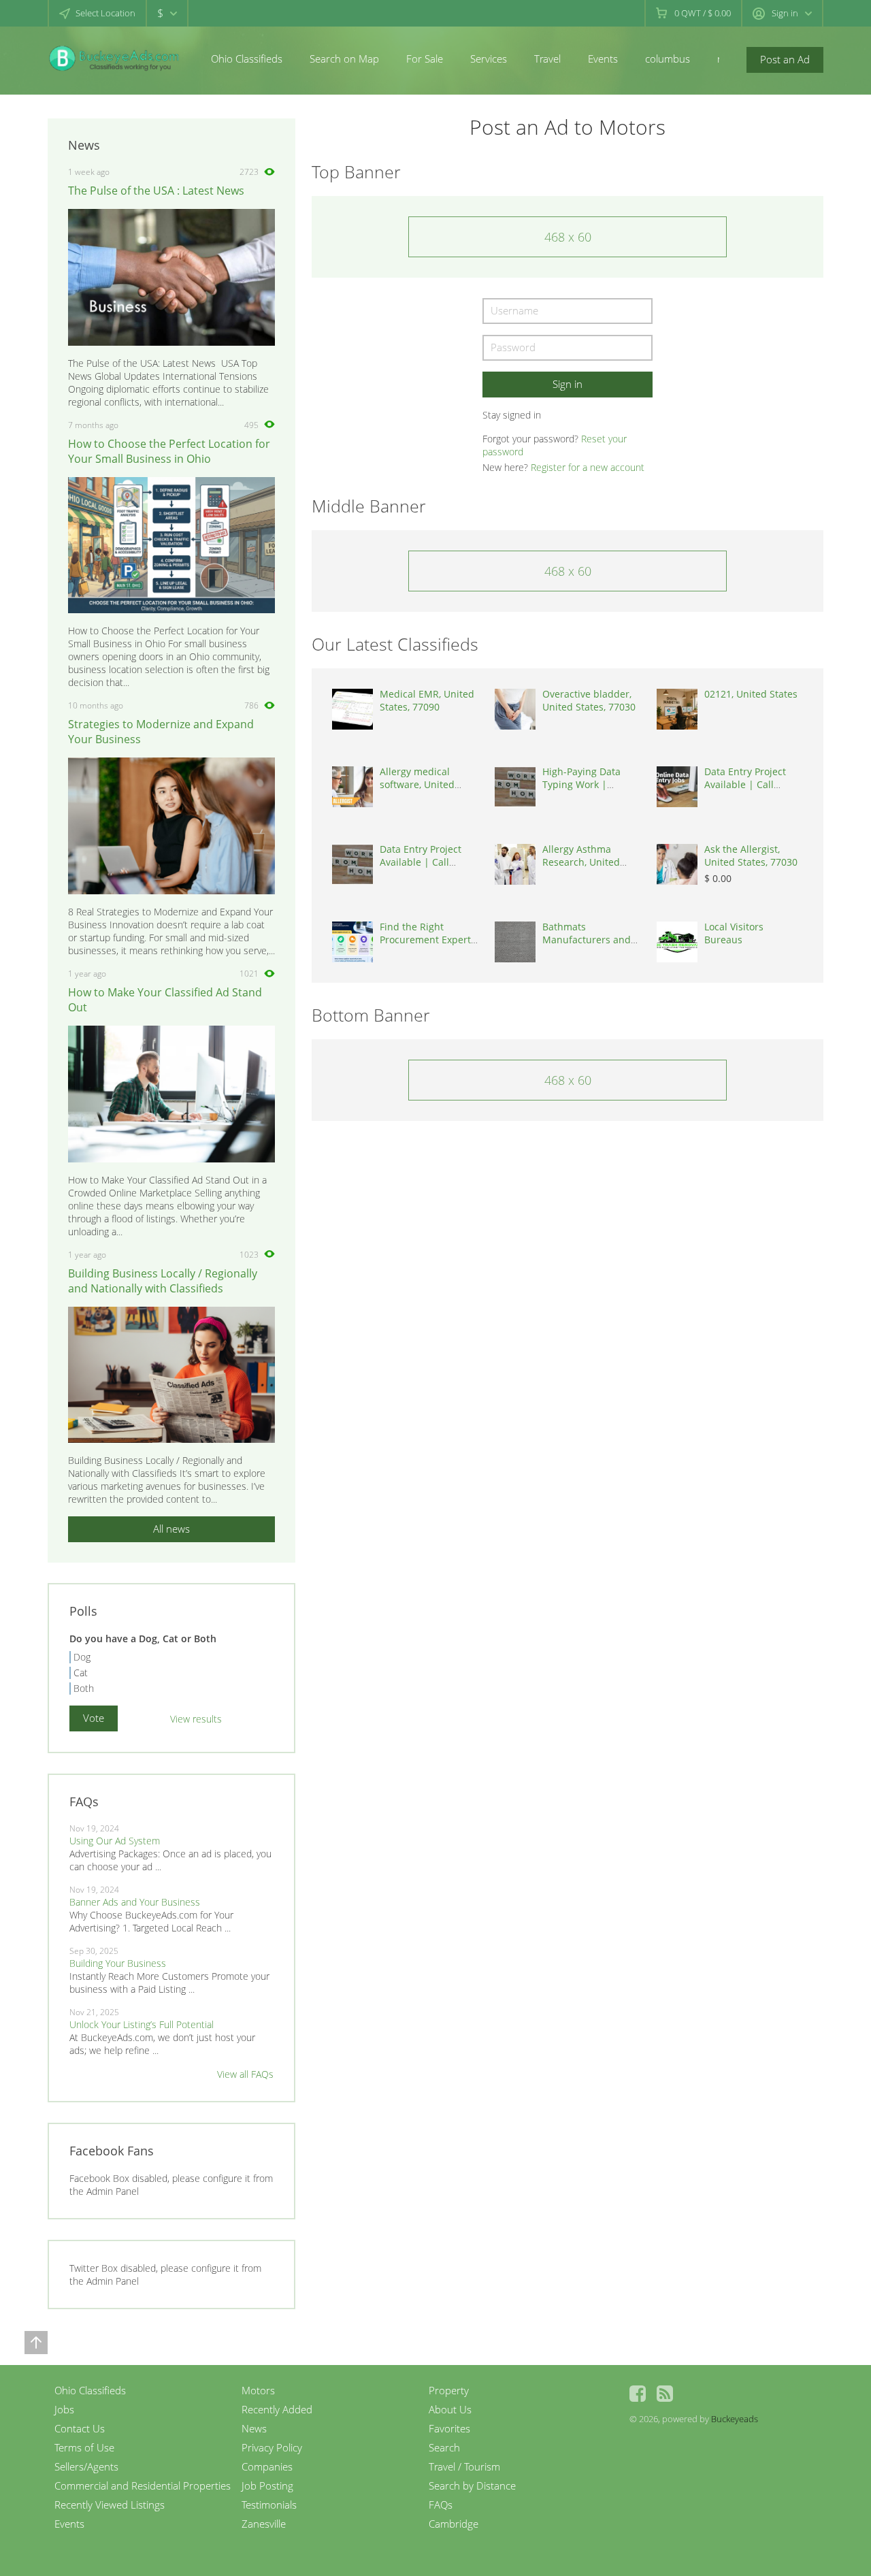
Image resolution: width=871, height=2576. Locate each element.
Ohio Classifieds (247, 59)
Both (84, 1688)
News (254, 2428)
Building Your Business (118, 1963)
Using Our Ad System (115, 1841)
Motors (258, 2390)
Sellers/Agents (86, 2466)
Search (444, 2447)
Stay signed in (512, 415)
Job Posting (267, 2485)
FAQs (441, 2505)
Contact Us (80, 2428)
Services (489, 59)
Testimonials (269, 2505)
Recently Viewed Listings (110, 2505)
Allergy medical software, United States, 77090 (417, 784)
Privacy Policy (272, 2447)
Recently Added (277, 2409)
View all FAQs (245, 2074)
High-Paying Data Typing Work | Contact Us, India (581, 784)
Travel (547, 59)
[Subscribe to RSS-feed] (665, 2394)
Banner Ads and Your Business (135, 1902)
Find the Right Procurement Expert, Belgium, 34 (426, 940)
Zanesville (264, 2524)
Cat (81, 1673)
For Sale (425, 59)
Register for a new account (588, 467)
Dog (82, 1657)
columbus (668, 59)
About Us (450, 2409)
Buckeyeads (735, 2419)
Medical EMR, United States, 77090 (427, 700)
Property (449, 2390)
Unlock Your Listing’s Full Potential (142, 2024)
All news (171, 1529)
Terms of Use (84, 2447)
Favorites (449, 2428)
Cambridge (454, 2524)
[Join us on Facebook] (638, 2394)
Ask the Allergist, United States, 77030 (751, 855)
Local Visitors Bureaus (734, 933)
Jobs (64, 2409)
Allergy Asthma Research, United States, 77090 (581, 862)
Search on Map (344, 59)
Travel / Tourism (464, 2466)
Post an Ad (785, 59)
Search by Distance (472, 2485)
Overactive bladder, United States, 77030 (589, 700)
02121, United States (751, 694)
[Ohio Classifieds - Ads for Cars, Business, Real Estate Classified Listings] (116, 58)
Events (603, 59)
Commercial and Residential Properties (143, 2485)
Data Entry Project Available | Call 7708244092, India (745, 784)
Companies (267, 2466)
